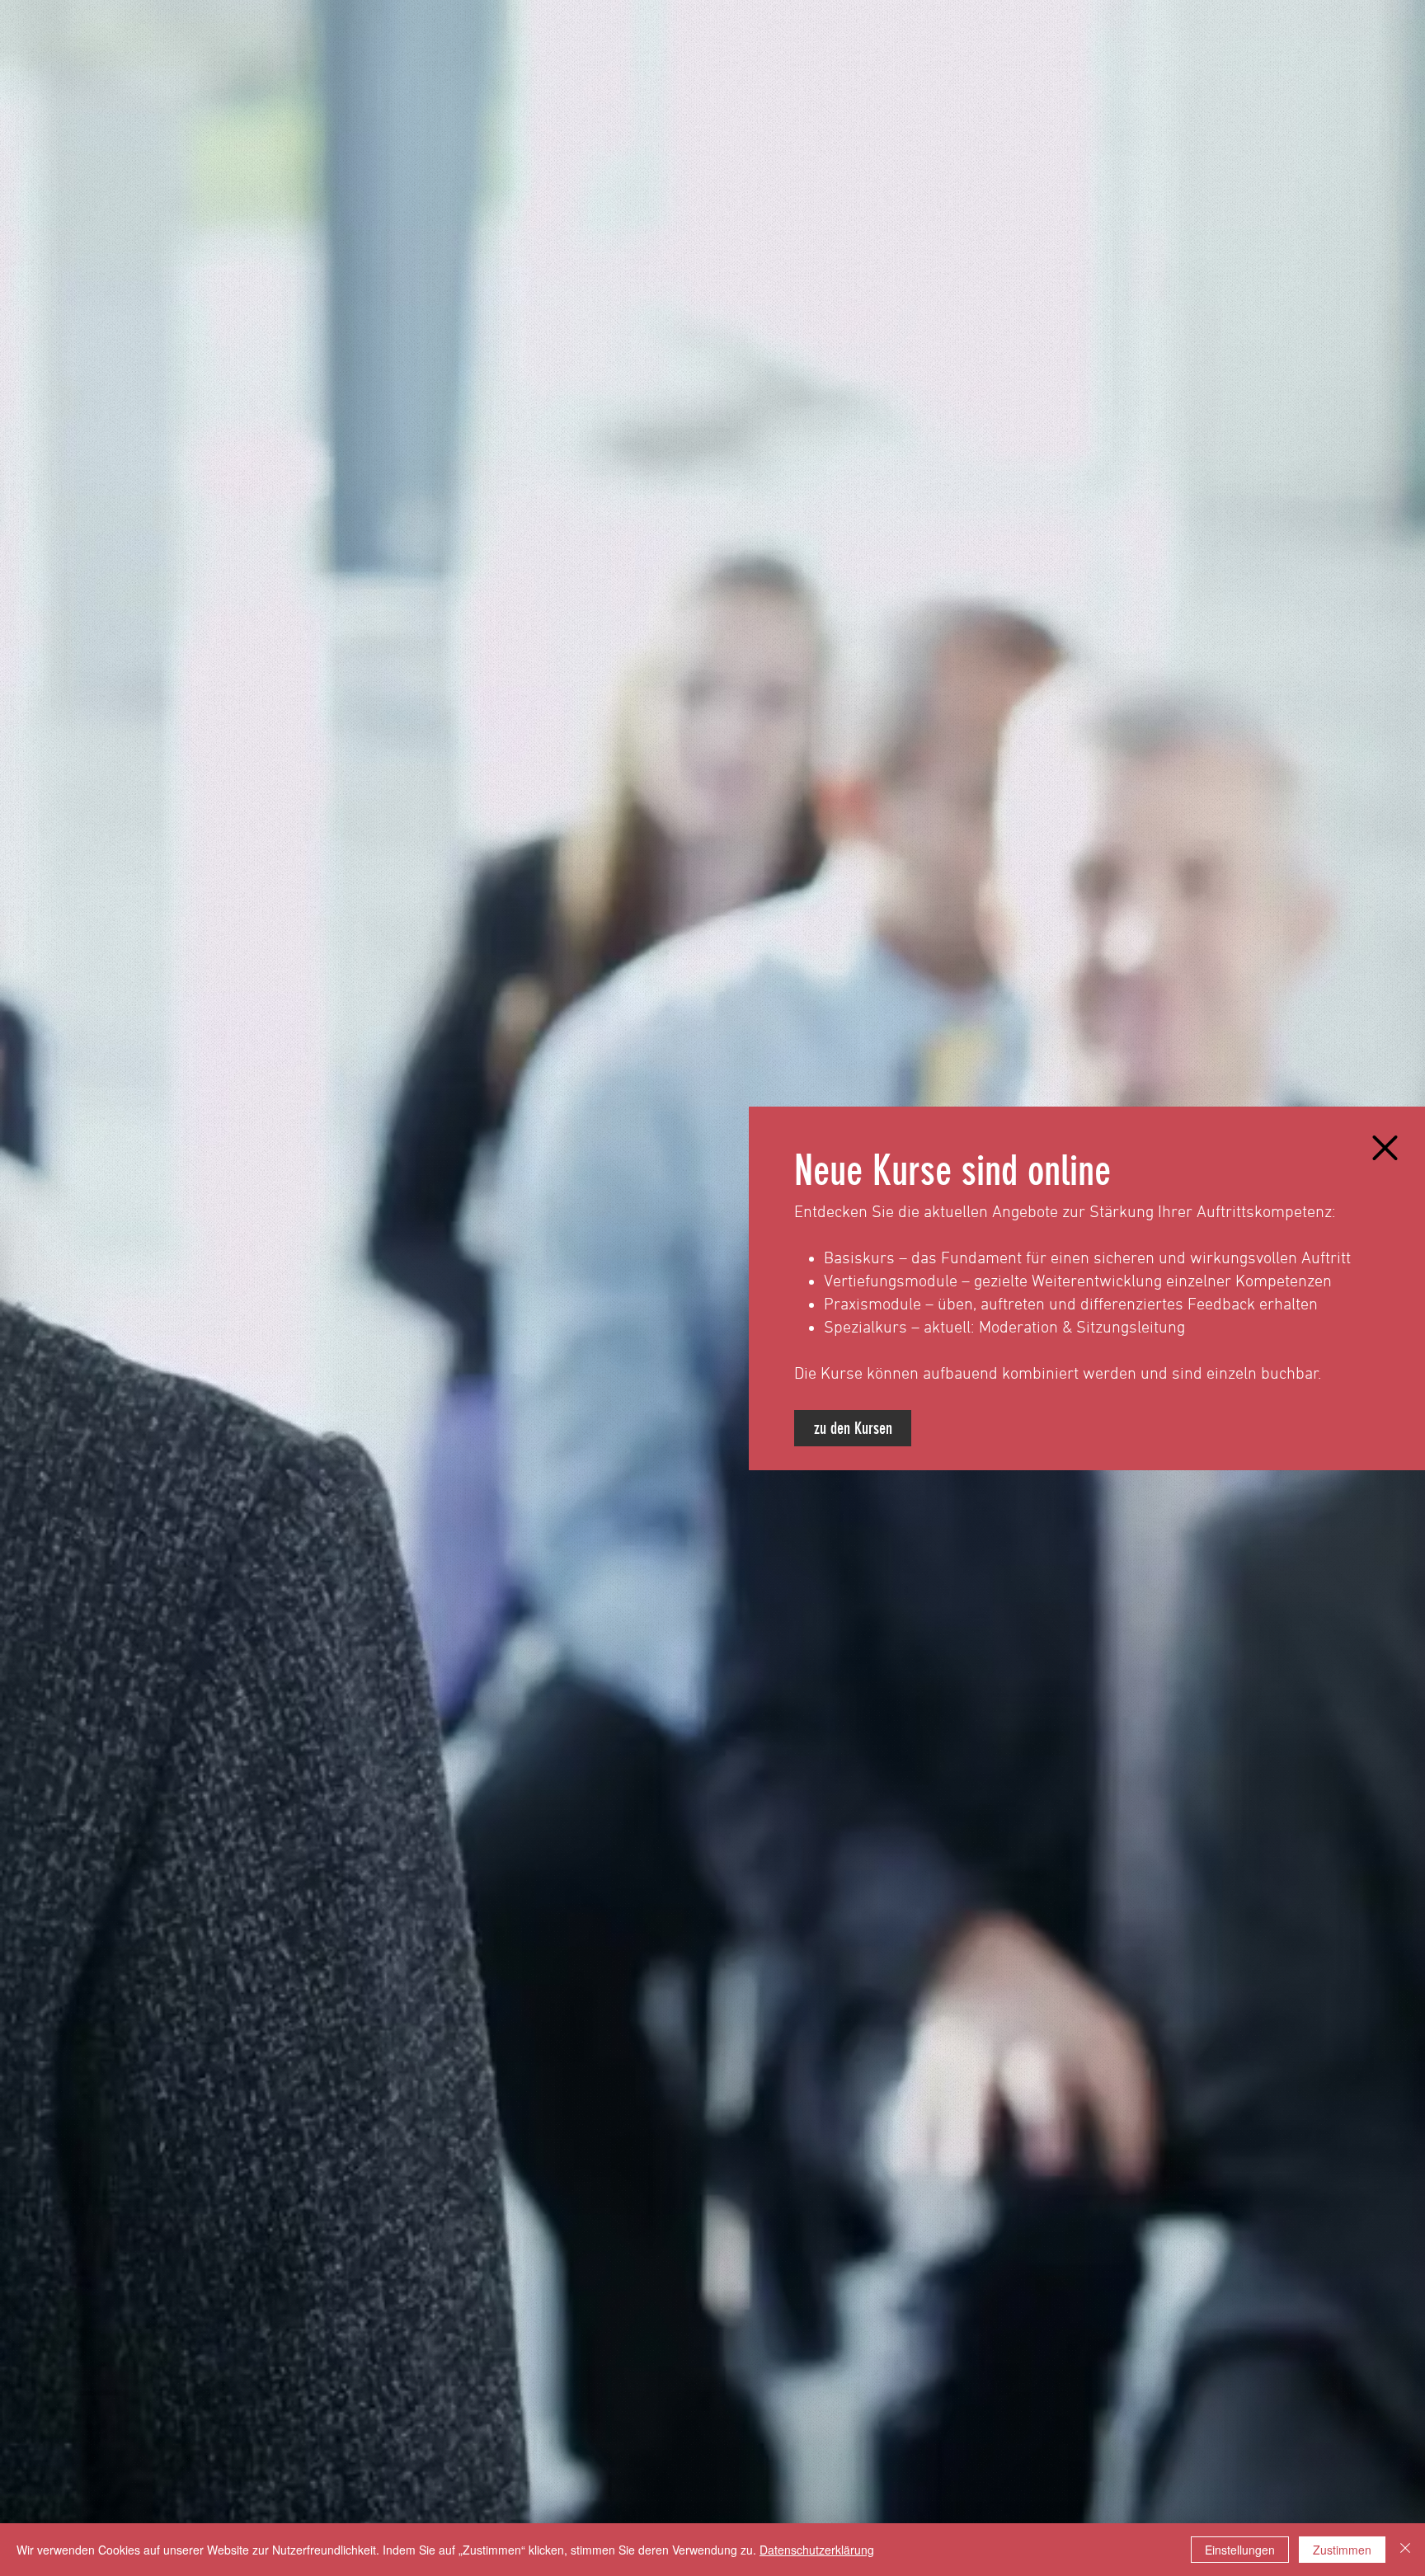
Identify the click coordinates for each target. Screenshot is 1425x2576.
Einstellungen (1240, 2550)
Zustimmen (1342, 2550)
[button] (1385, 1148)
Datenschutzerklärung (817, 2550)
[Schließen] (1405, 2550)
